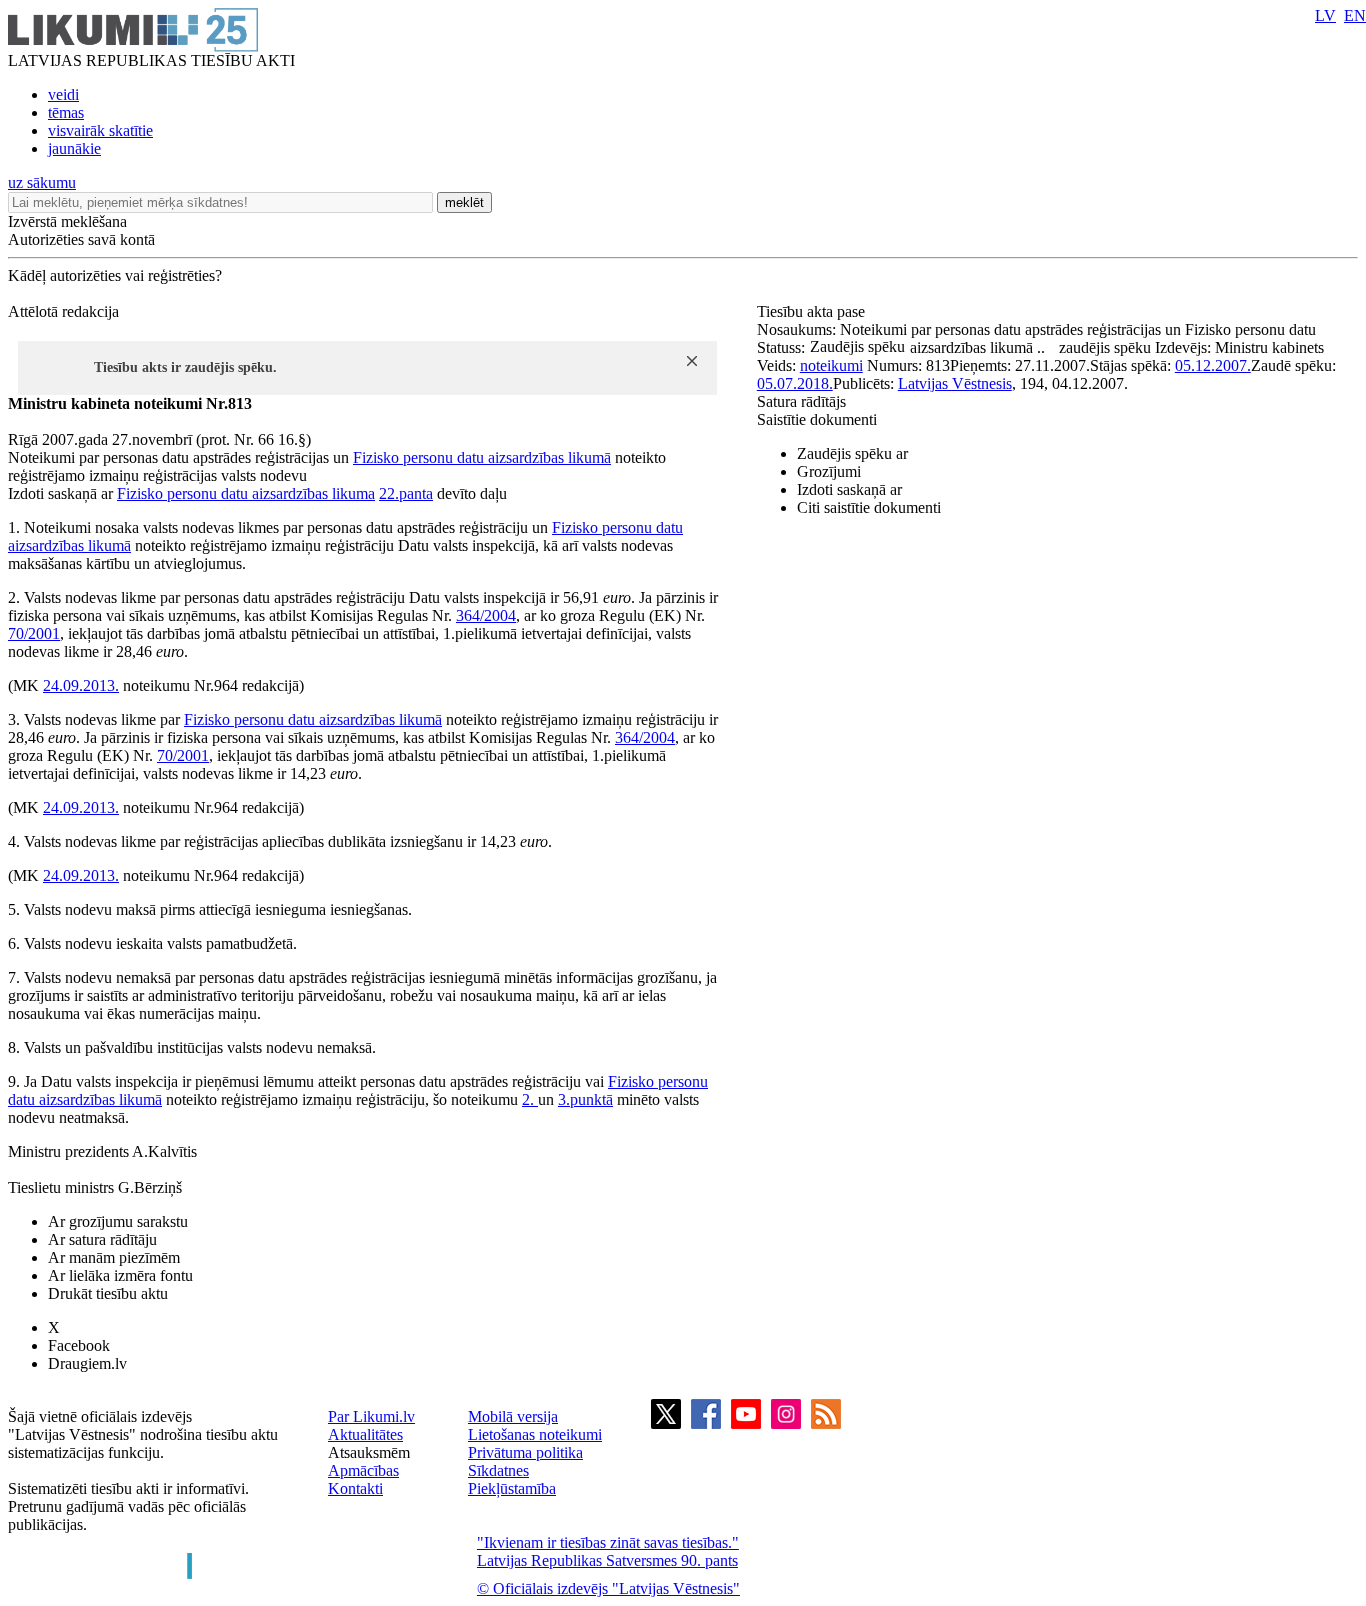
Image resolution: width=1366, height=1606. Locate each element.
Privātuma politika (525, 1452)
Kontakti (355, 1488)
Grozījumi (829, 471)
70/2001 (34, 633)
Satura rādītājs (801, 401)
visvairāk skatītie (100, 130)
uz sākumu (42, 182)
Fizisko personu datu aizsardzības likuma (246, 493)
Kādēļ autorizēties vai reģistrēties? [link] (115, 275)
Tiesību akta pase (813, 311)
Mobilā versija (513, 1416)
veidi (63, 94)
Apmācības (363, 1470)
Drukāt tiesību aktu (108, 1293)
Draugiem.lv (87, 1363)
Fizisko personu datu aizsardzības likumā (482, 457)
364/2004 (486, 615)
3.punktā (585, 1099)
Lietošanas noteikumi (535, 1434)
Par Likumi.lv (371, 1416)
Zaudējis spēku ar (852, 453)
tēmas (66, 112)
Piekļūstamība (512, 1488)
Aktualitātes (365, 1434)
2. (530, 1099)
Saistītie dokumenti (817, 419)
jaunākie (74, 148)
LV (1325, 15)
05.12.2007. (1213, 365)
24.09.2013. (81, 685)
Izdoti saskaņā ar (849, 489)
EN (1355, 15)
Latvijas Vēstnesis (955, 383)
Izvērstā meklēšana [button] (67, 221)
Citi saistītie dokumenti (869, 507)
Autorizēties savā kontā (81, 239)
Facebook (79, 1345)
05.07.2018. (795, 383)
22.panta (406, 493)
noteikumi (831, 365)
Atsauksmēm (369, 1452)
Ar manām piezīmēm (114, 1257)
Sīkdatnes (498, 1470)
